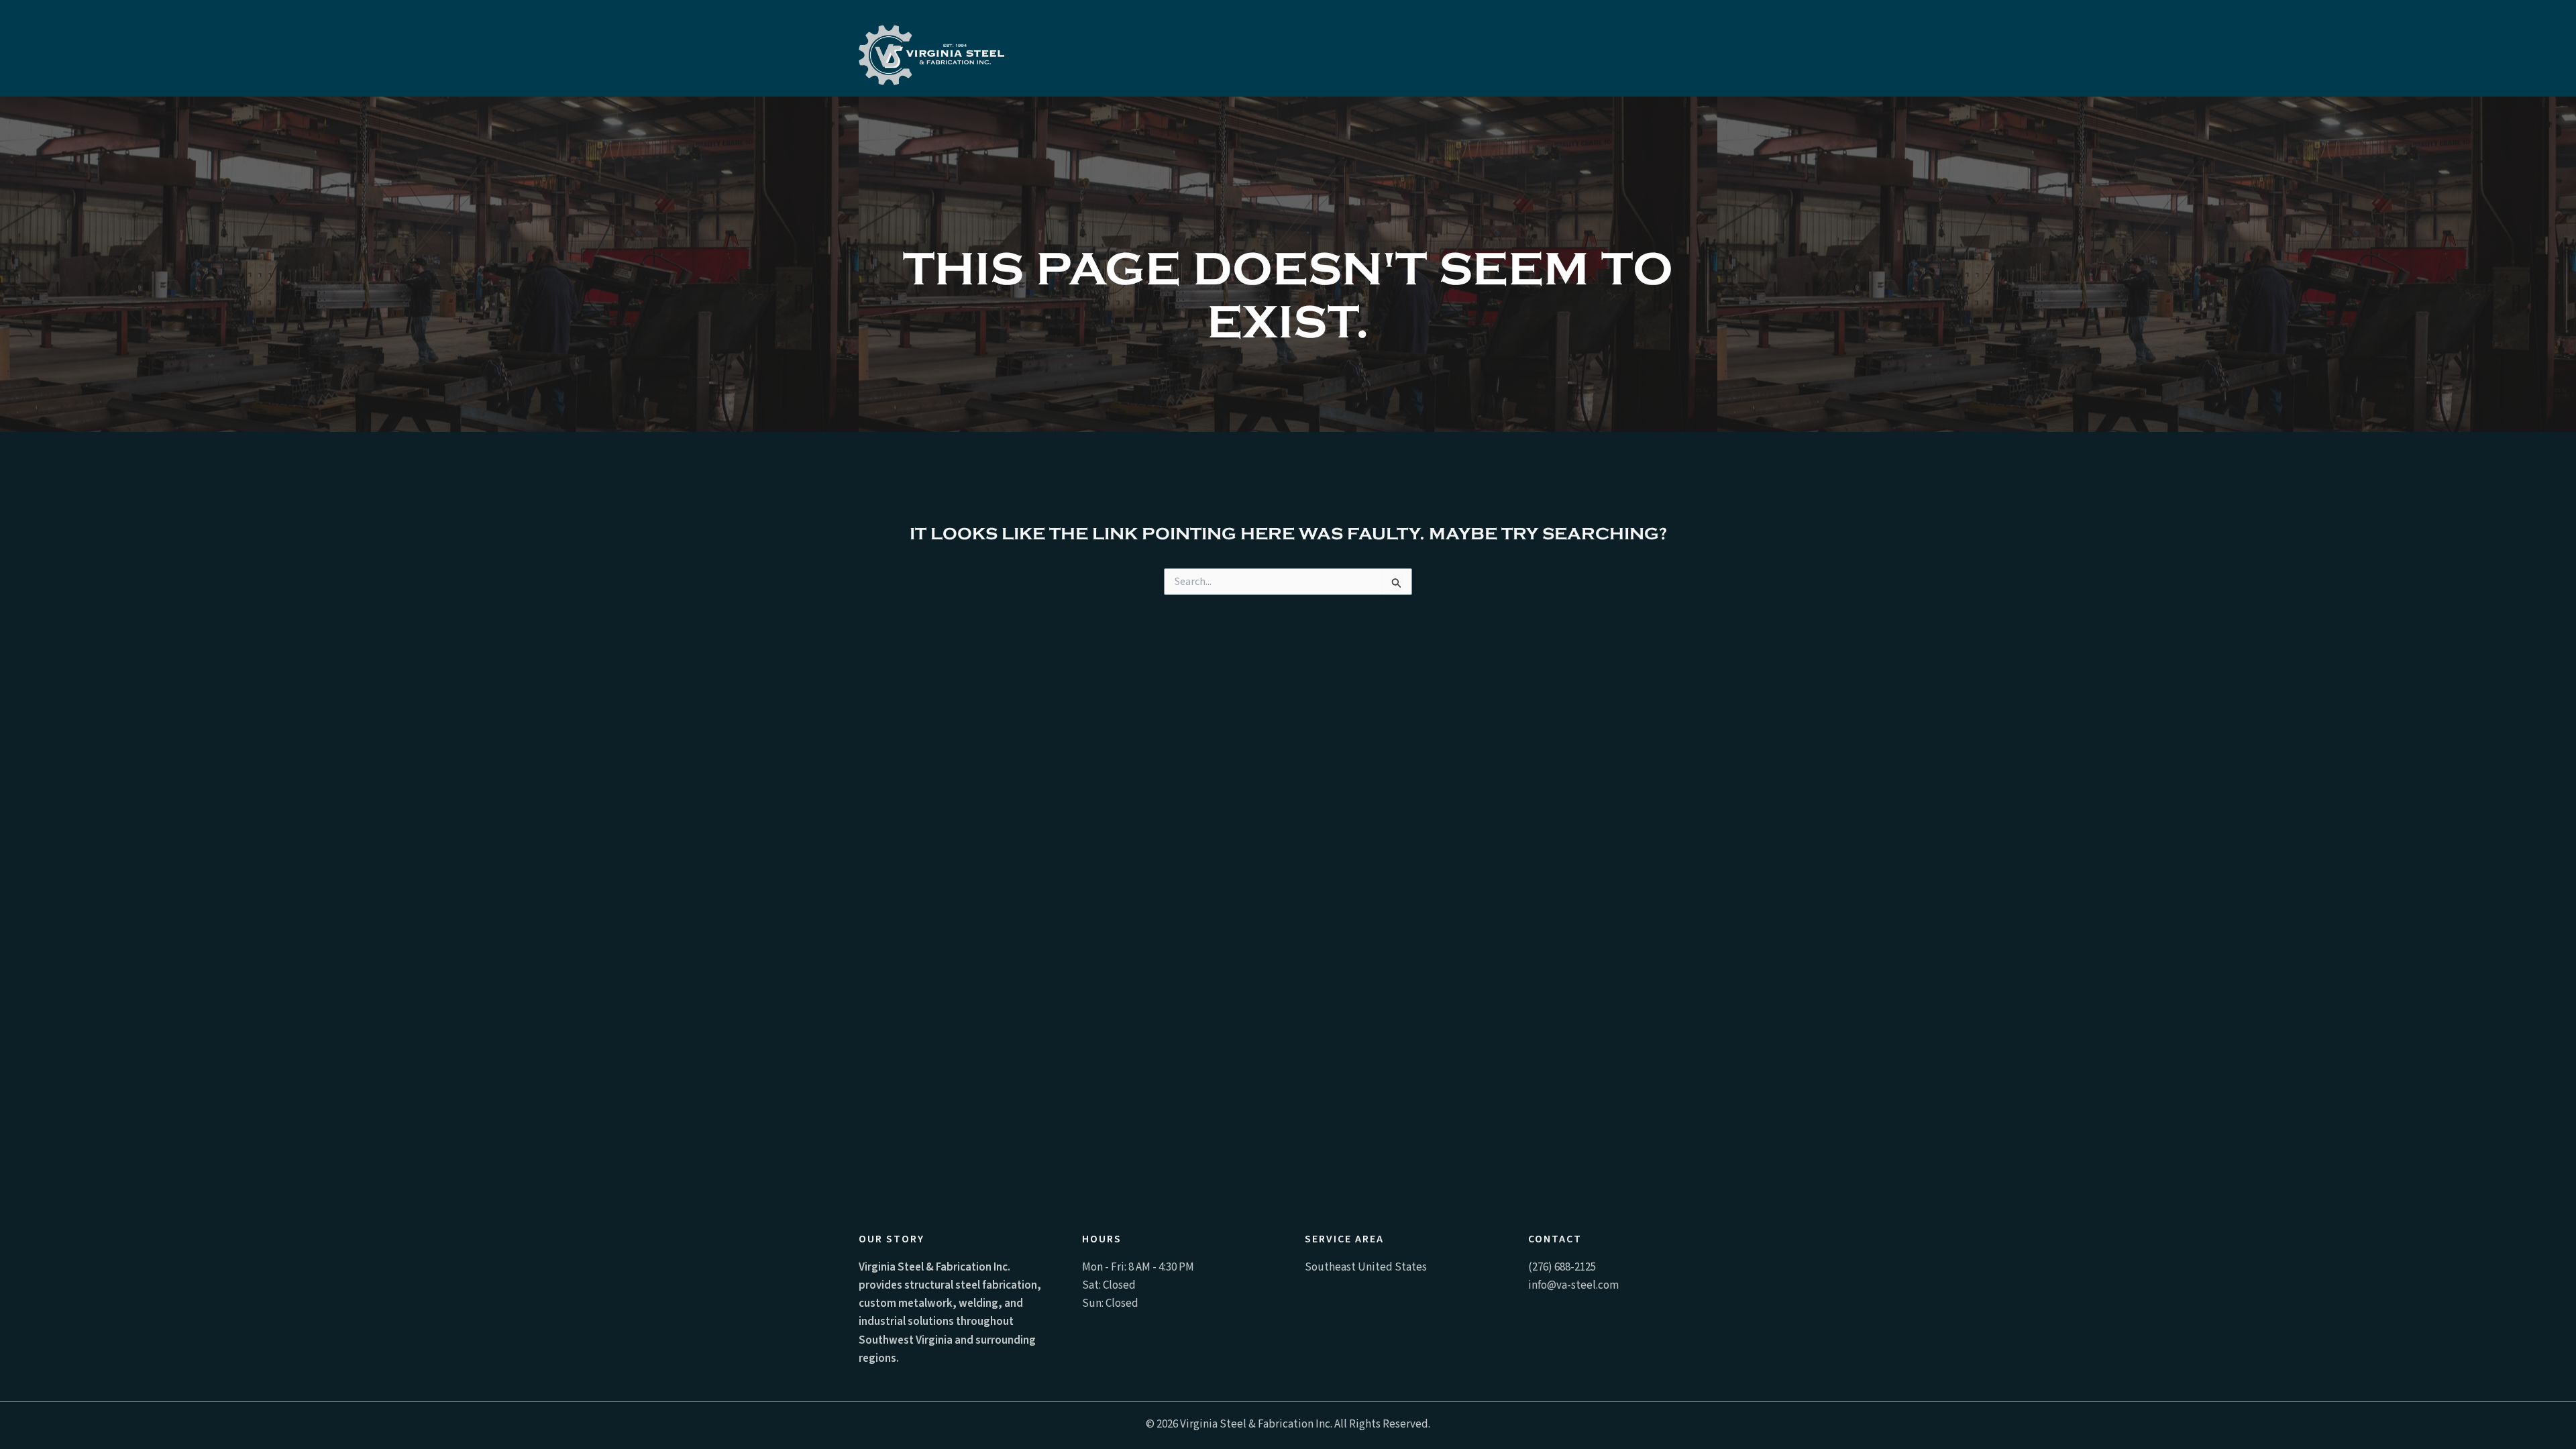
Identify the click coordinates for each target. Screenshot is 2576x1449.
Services (1207, 49)
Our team (1129, 49)
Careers (1486, 49)
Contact (1622, 49)
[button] (1241, 49)
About (1553, 49)
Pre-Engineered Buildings (1354, 49)
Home (1061, 49)
